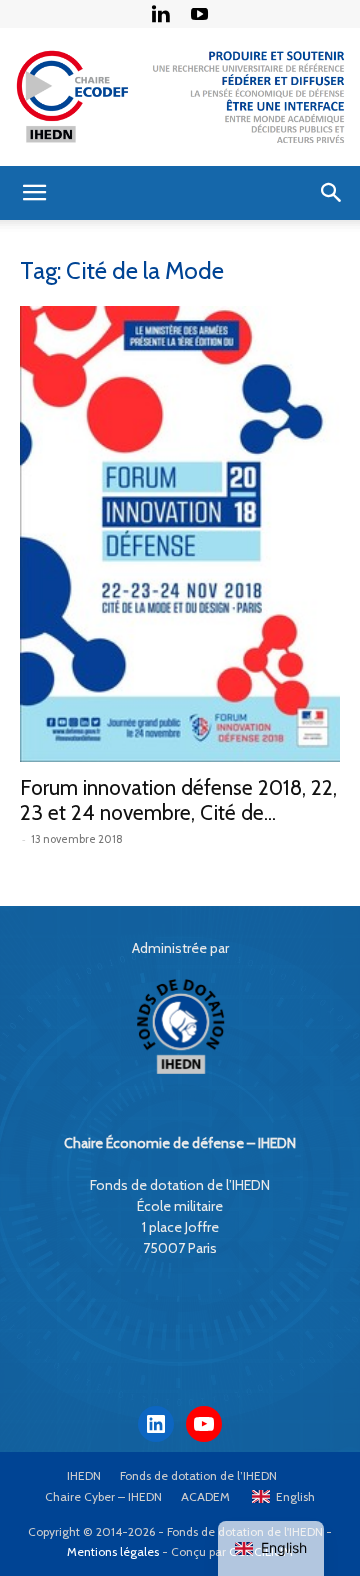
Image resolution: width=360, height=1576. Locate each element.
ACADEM (205, 1496)
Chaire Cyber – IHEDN (103, 1496)
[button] (34, 193)
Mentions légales (113, 1551)
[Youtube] (200, 14)
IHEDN (84, 1475)
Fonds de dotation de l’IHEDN (198, 1475)
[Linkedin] (161, 14)
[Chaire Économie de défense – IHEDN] (180, 97)
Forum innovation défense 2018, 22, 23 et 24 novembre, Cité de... (178, 800)
